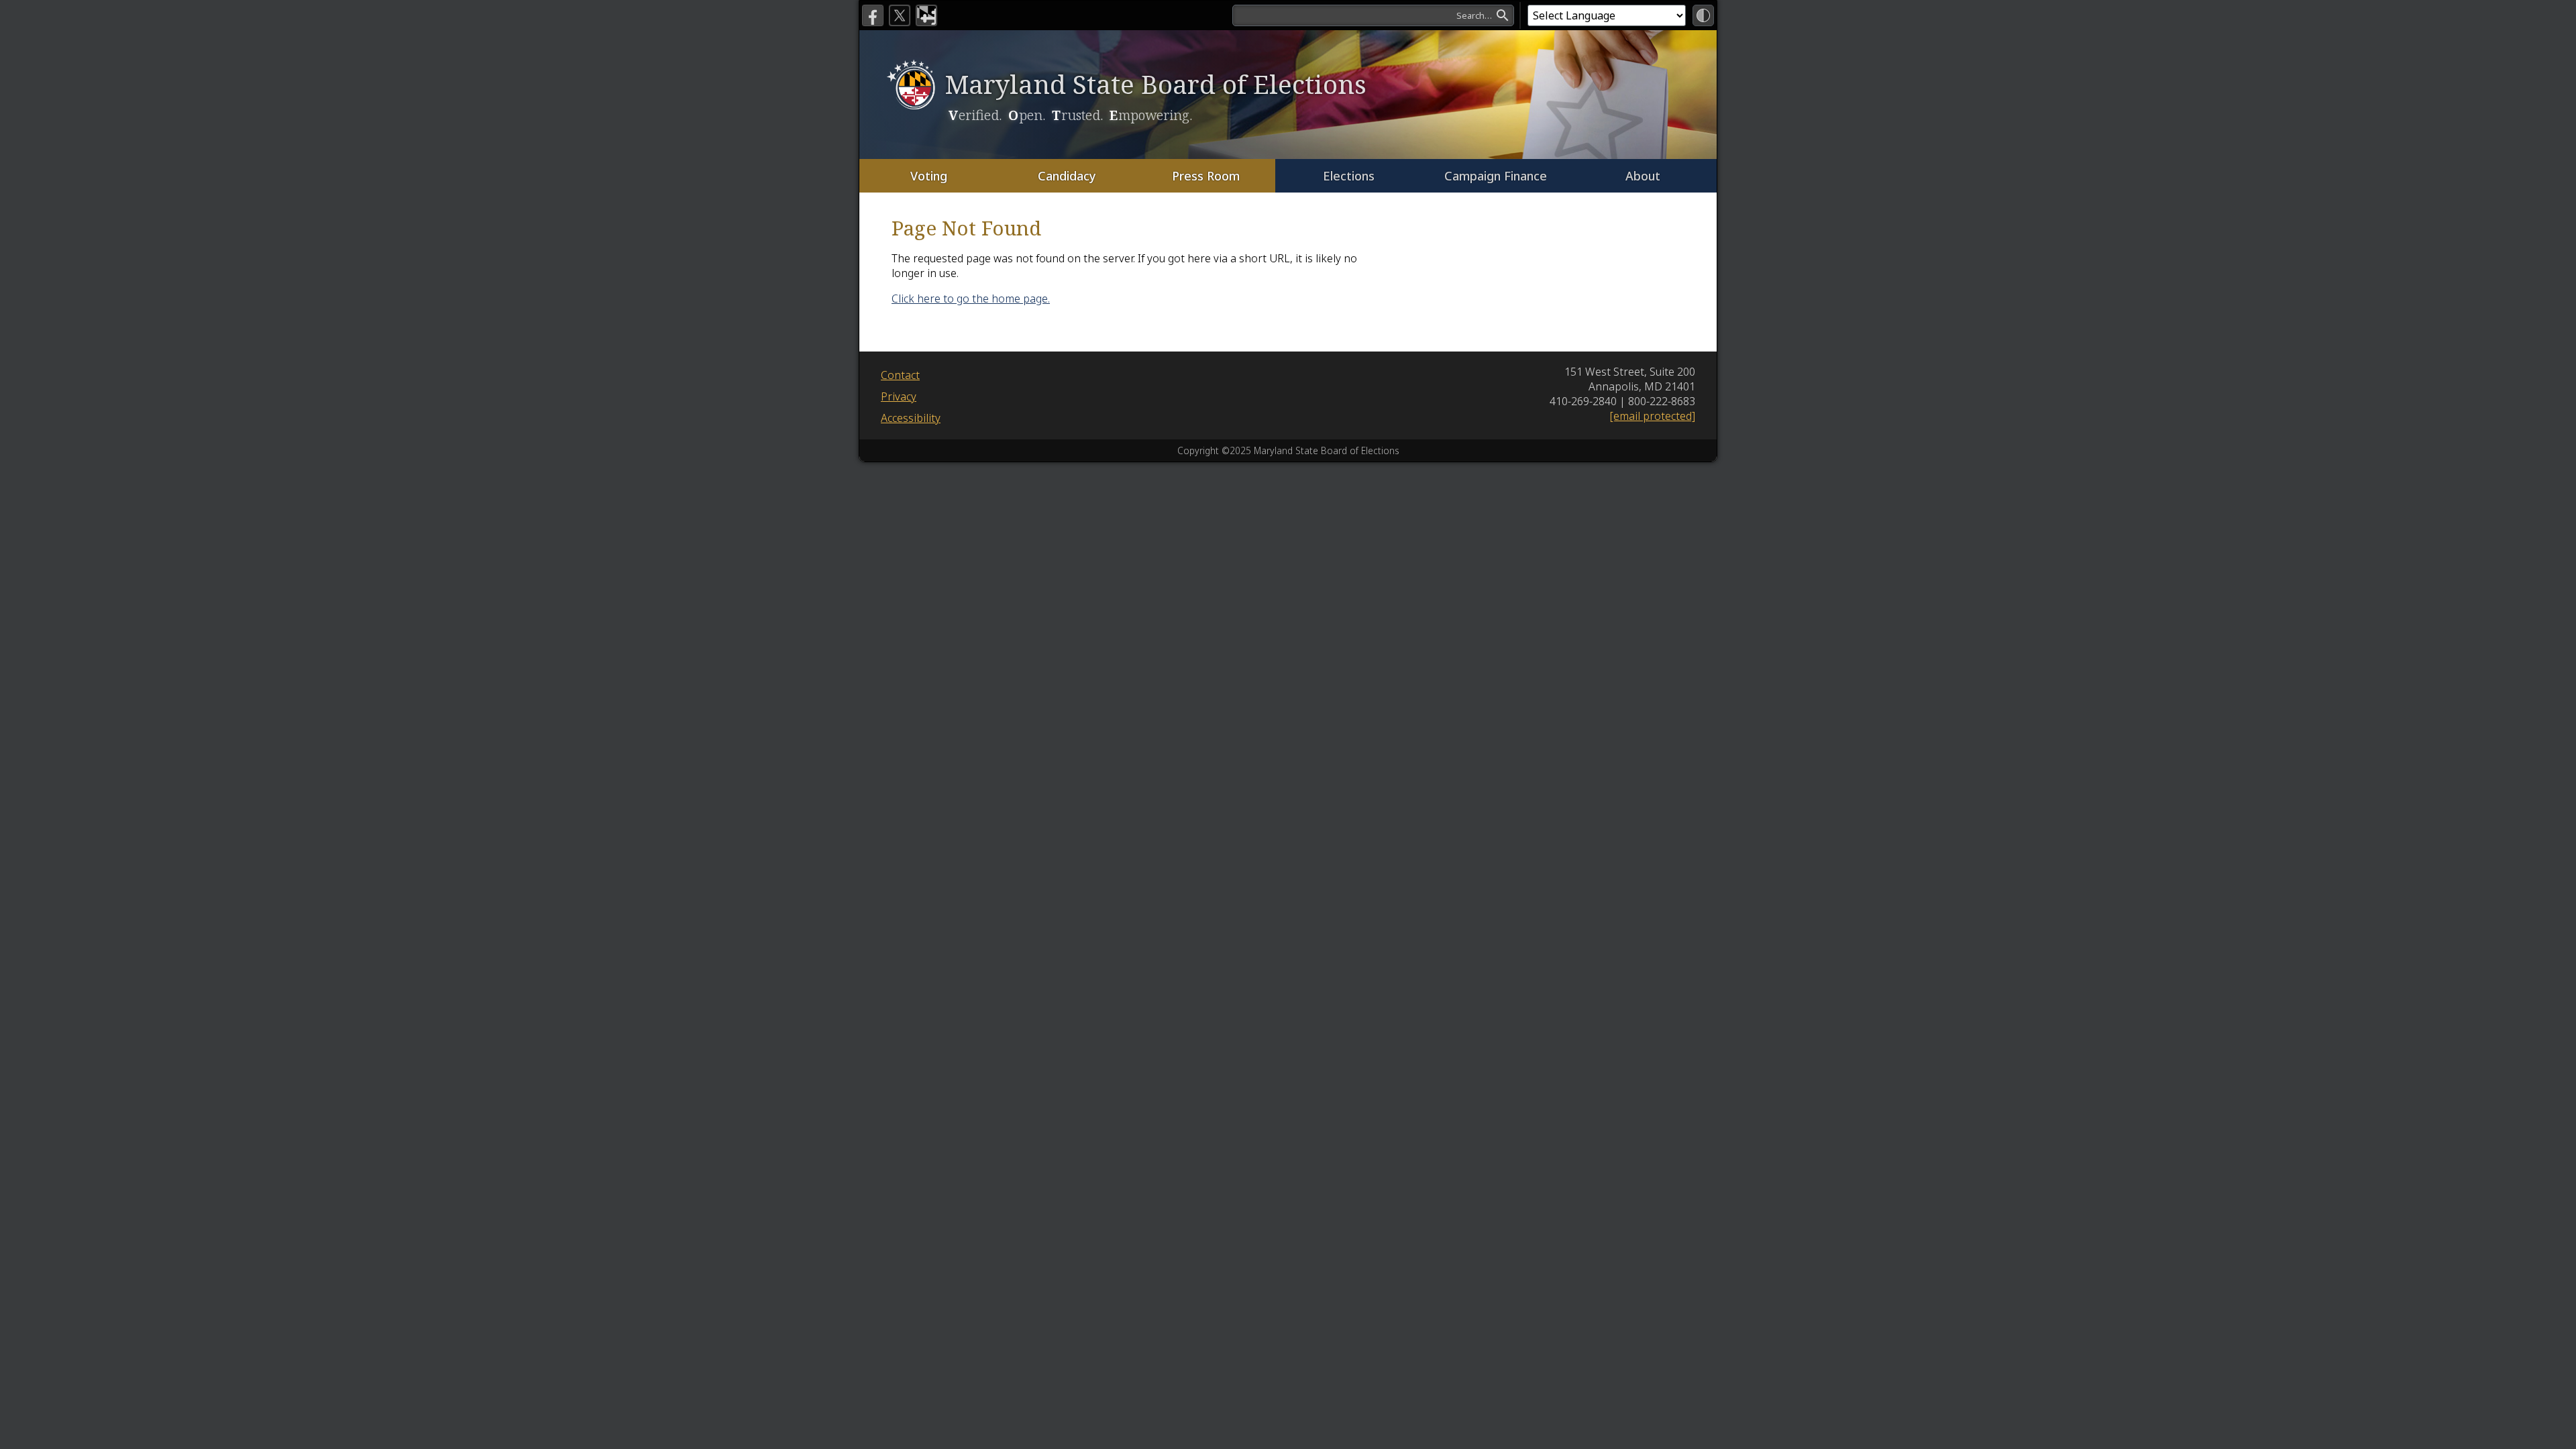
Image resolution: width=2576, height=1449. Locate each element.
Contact (900, 375)
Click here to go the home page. (971, 299)
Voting (929, 176)
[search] (1373, 15)
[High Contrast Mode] (1703, 15)
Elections (1349, 176)
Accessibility (911, 418)
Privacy (899, 396)
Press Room (1206, 176)
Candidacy (1067, 176)
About (1643, 176)
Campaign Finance (1496, 176)
